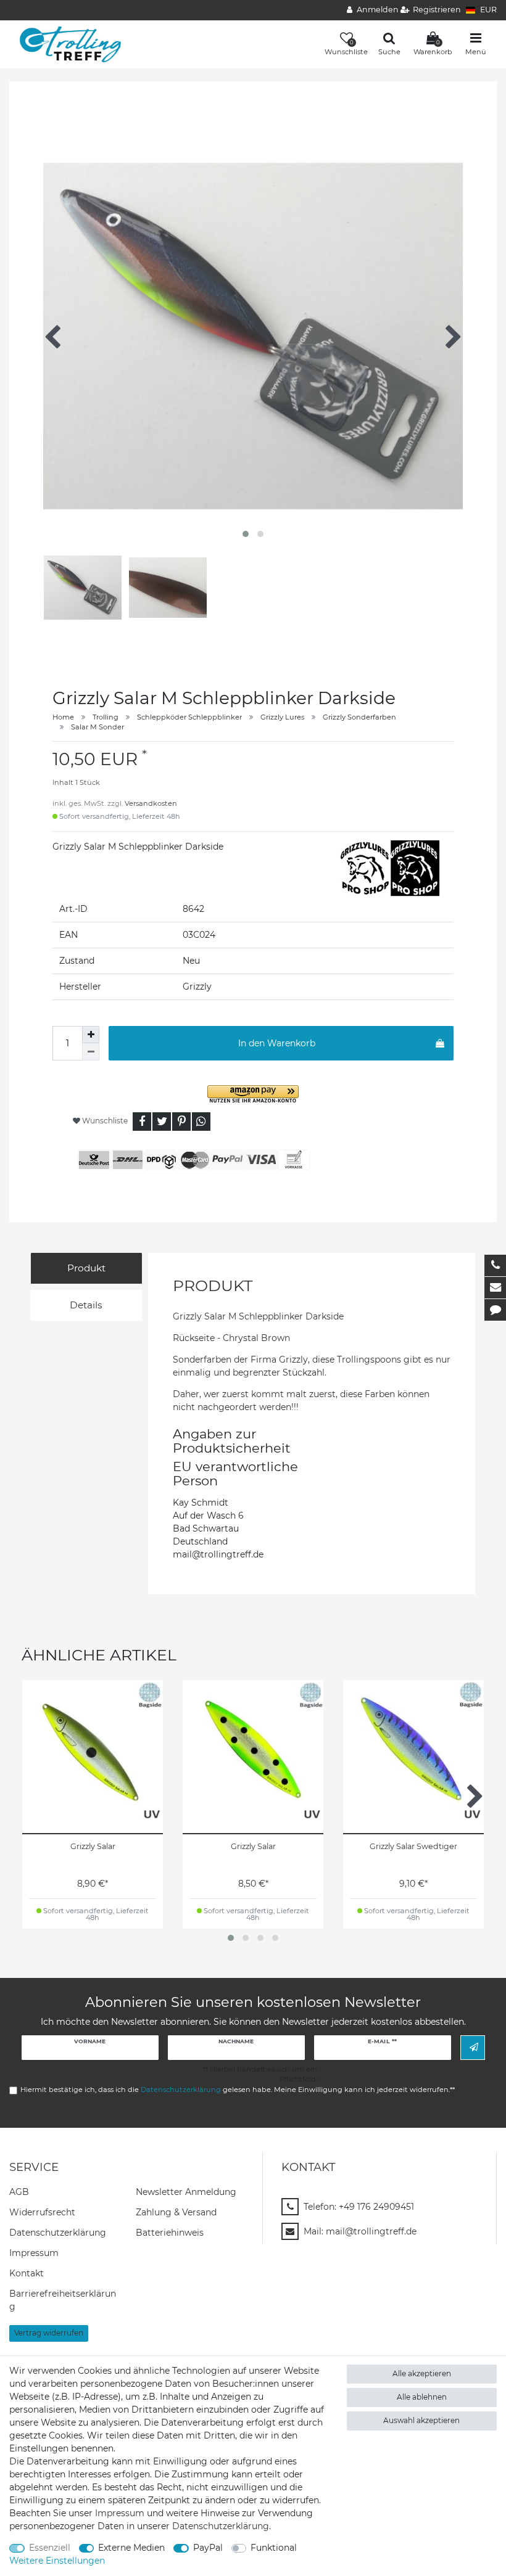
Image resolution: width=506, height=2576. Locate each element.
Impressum (34, 2253)
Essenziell (50, 2548)
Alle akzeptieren (422, 2373)
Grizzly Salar (93, 1846)
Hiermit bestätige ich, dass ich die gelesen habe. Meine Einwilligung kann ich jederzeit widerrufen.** (238, 2090)
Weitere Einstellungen (57, 2561)
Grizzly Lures (282, 717)
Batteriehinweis (170, 2233)
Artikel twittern (162, 1122)
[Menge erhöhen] (91, 1035)
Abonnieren (473, 2047)
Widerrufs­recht (42, 2212)
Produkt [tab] (86, 1268)
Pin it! (181, 1122)
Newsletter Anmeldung (186, 2192)
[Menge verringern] (91, 1052)
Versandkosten (151, 803)
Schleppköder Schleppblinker (189, 717)
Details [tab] (86, 1305)
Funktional (274, 2548)
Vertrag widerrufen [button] (49, 2333)
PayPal (208, 2548)
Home (63, 717)
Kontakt (27, 2273)
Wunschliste (104, 1121)
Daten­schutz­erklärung (58, 2233)
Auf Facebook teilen (142, 1122)
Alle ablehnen (422, 2397)
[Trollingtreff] (66, 44)
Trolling (106, 717)
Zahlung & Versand (176, 2212)
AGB (19, 2192)
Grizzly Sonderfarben (359, 717)
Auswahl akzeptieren (421, 2420)
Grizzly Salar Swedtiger (413, 1846)
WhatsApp (201, 1122)
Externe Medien (131, 2548)
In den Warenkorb (277, 1043)
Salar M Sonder (97, 727)
